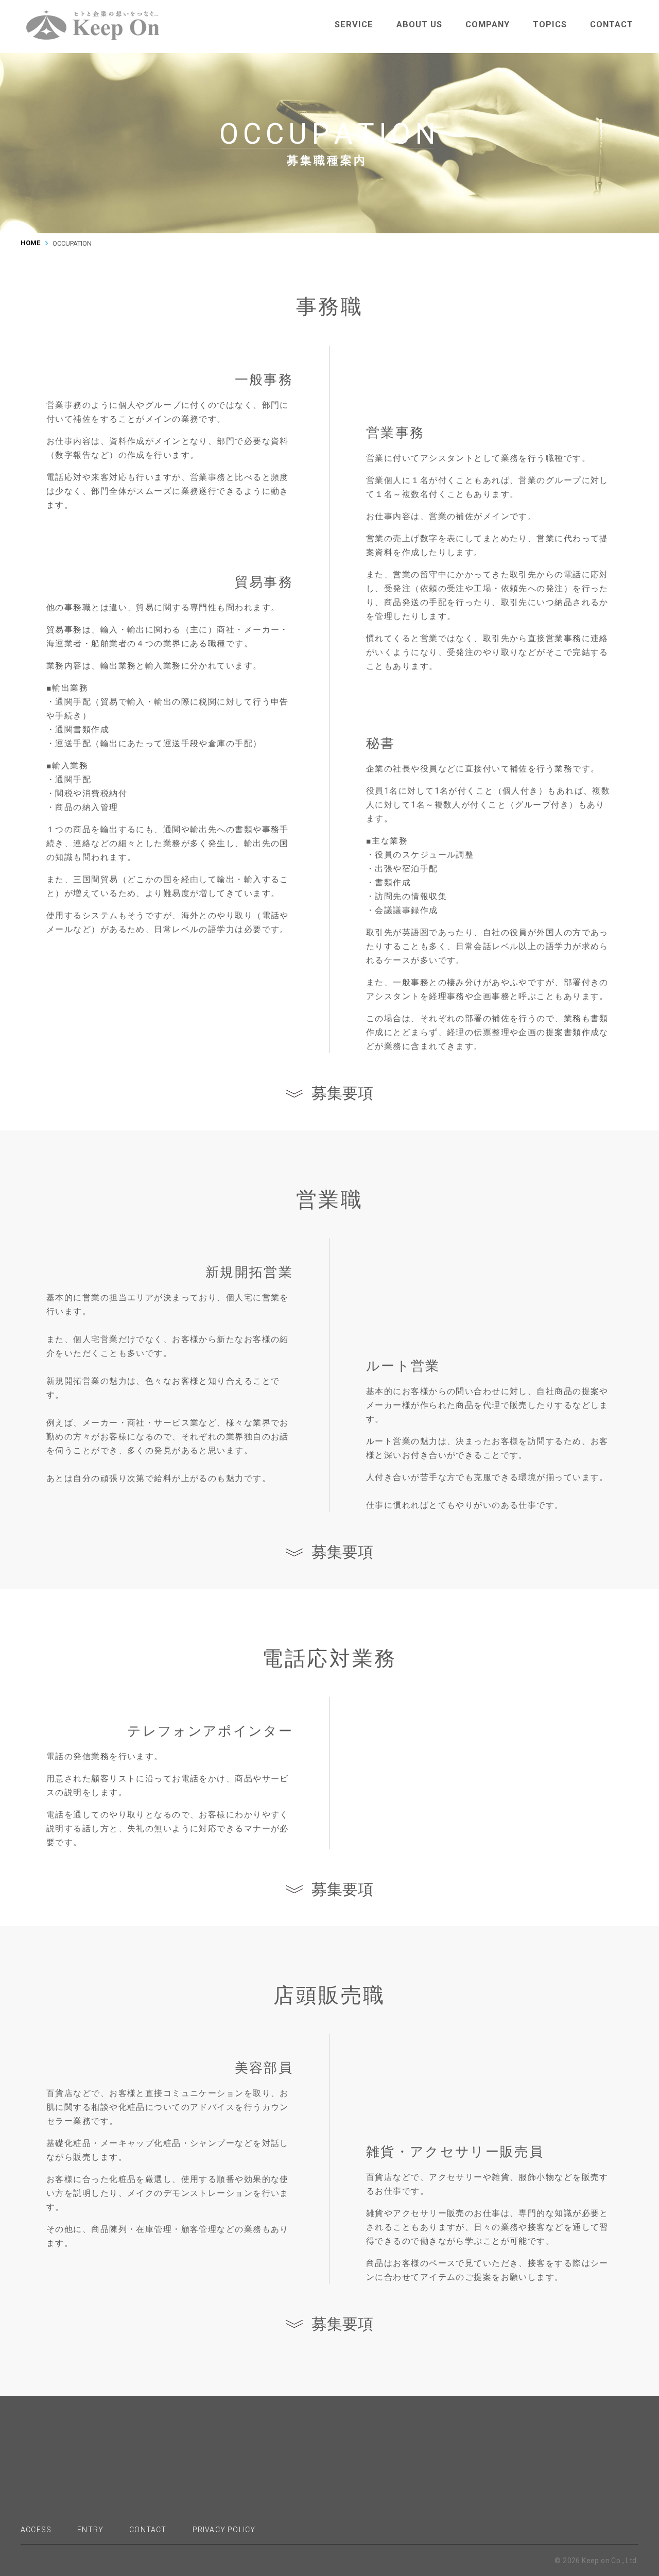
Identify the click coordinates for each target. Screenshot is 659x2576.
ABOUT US (419, 24)
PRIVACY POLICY (224, 2530)
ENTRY (90, 2530)
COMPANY (488, 24)
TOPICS (550, 24)
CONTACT (612, 24)
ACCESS (36, 2530)
